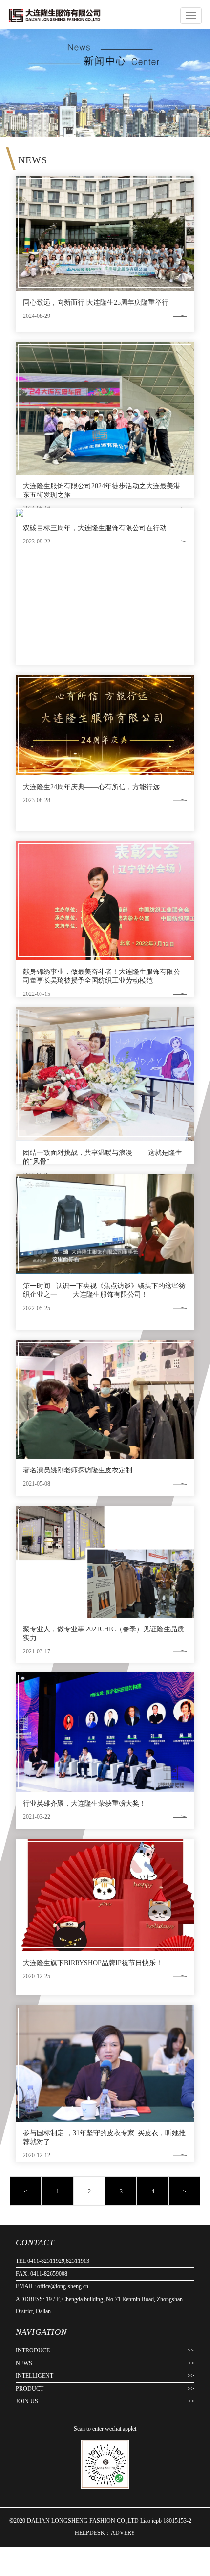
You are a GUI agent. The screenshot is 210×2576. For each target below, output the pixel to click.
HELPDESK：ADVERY (105, 2533)
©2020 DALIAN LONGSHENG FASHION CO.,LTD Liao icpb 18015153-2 (101, 2521)
